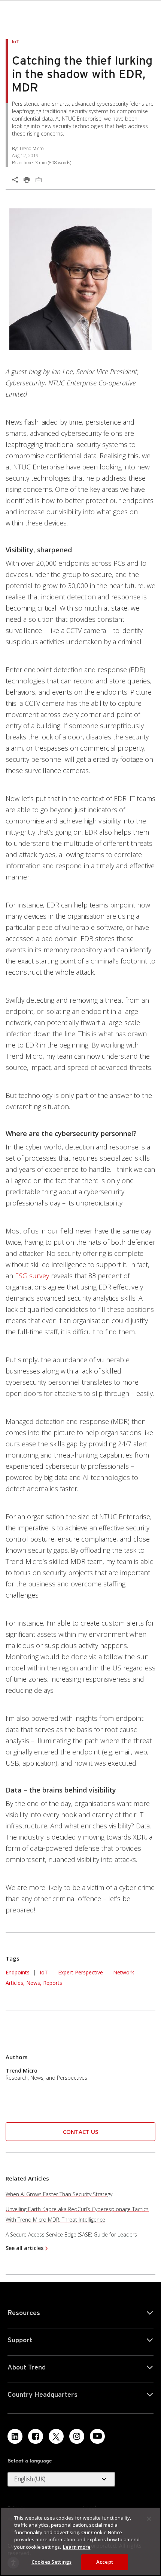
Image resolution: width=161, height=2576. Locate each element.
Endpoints (18, 1972)
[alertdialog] (80, 2541)
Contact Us (80, 2132)
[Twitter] (56, 2436)
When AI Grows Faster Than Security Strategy (59, 2194)
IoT (44, 1972)
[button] (80, 2132)
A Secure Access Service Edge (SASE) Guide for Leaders (71, 2234)
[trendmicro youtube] (97, 2436)
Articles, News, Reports (34, 1983)
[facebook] (36, 2436)
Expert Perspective (80, 1972)
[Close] (149, 2519)
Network (124, 1972)
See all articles (25, 2248)
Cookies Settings (51, 2562)
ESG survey (32, 1276)
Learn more (77, 2547)
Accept (105, 2562)
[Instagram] (77, 2436)
